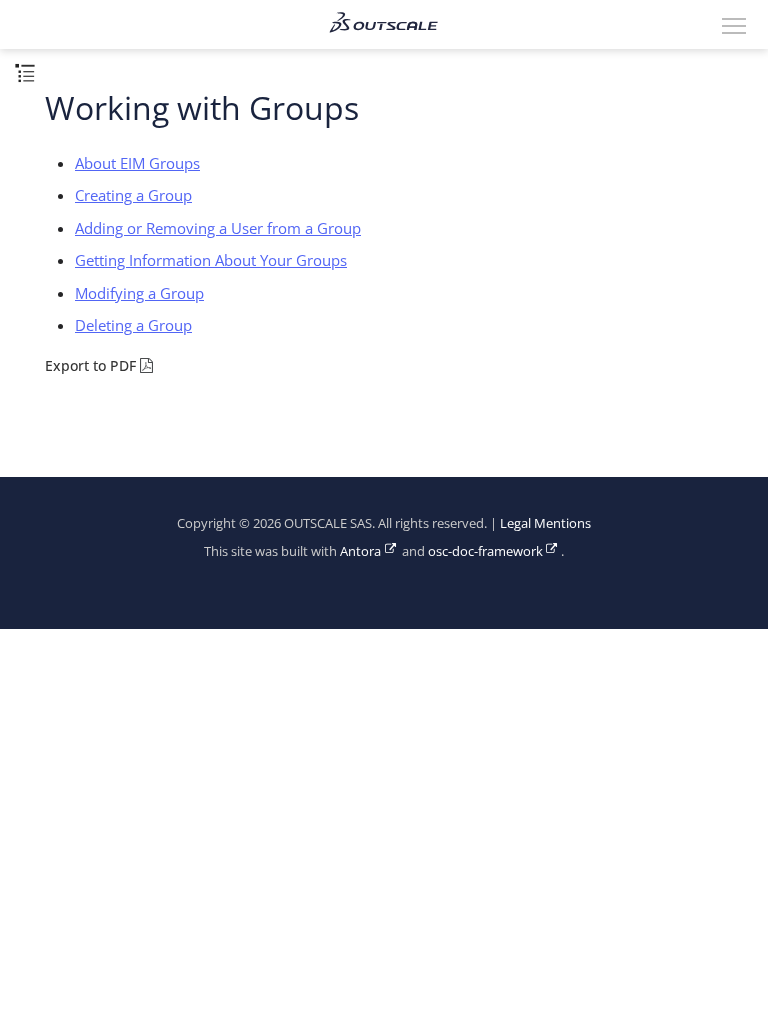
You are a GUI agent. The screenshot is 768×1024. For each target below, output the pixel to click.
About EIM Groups (137, 163)
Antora (360, 551)
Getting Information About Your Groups (211, 260)
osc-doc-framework (485, 551)
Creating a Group (133, 195)
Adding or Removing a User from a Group (218, 228)
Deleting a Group (133, 325)
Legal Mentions (545, 523)
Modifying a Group (139, 293)
